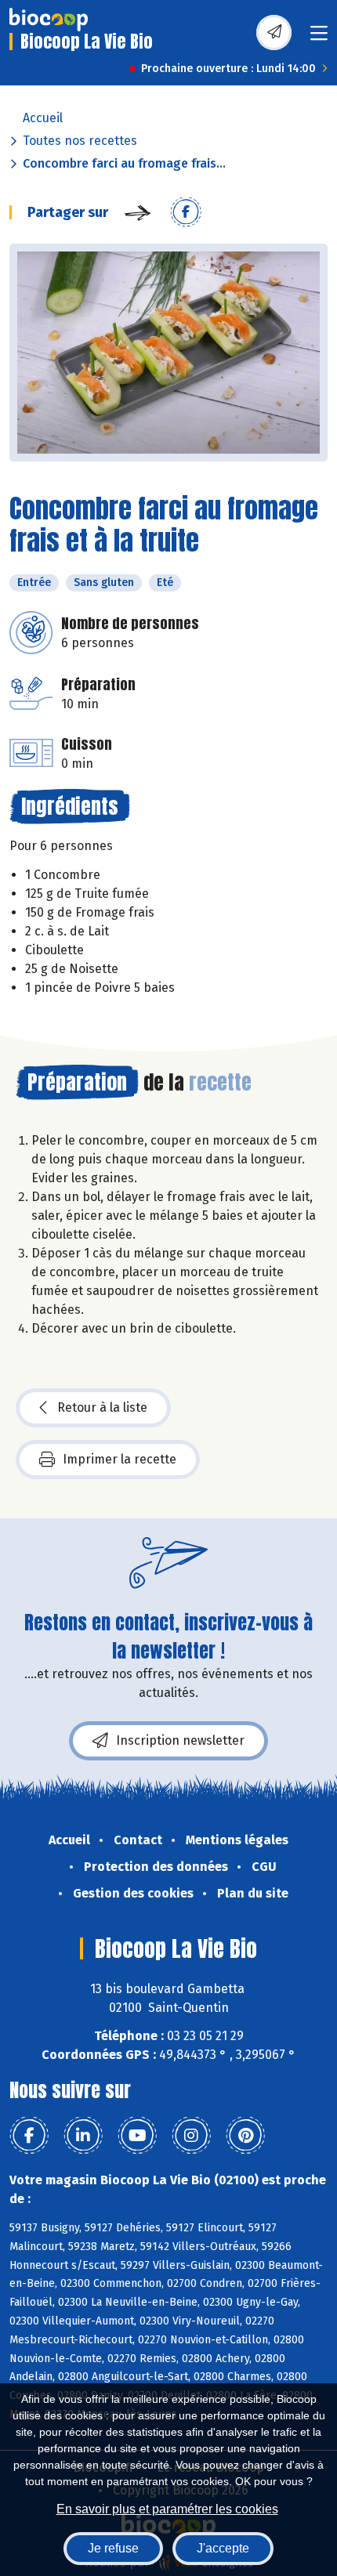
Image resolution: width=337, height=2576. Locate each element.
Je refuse (113, 2548)
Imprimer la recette (120, 1459)
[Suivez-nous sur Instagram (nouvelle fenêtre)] (191, 2136)
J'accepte (223, 2548)
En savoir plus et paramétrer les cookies (167, 2509)
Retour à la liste (102, 1407)
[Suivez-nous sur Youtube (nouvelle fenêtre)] (137, 2136)
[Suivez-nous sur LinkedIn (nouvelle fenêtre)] (83, 2136)
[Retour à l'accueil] (49, 20)
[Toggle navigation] (319, 38)
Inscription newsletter (180, 1740)
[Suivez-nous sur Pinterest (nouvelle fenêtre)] (245, 2136)
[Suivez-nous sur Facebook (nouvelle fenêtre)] (29, 2136)
